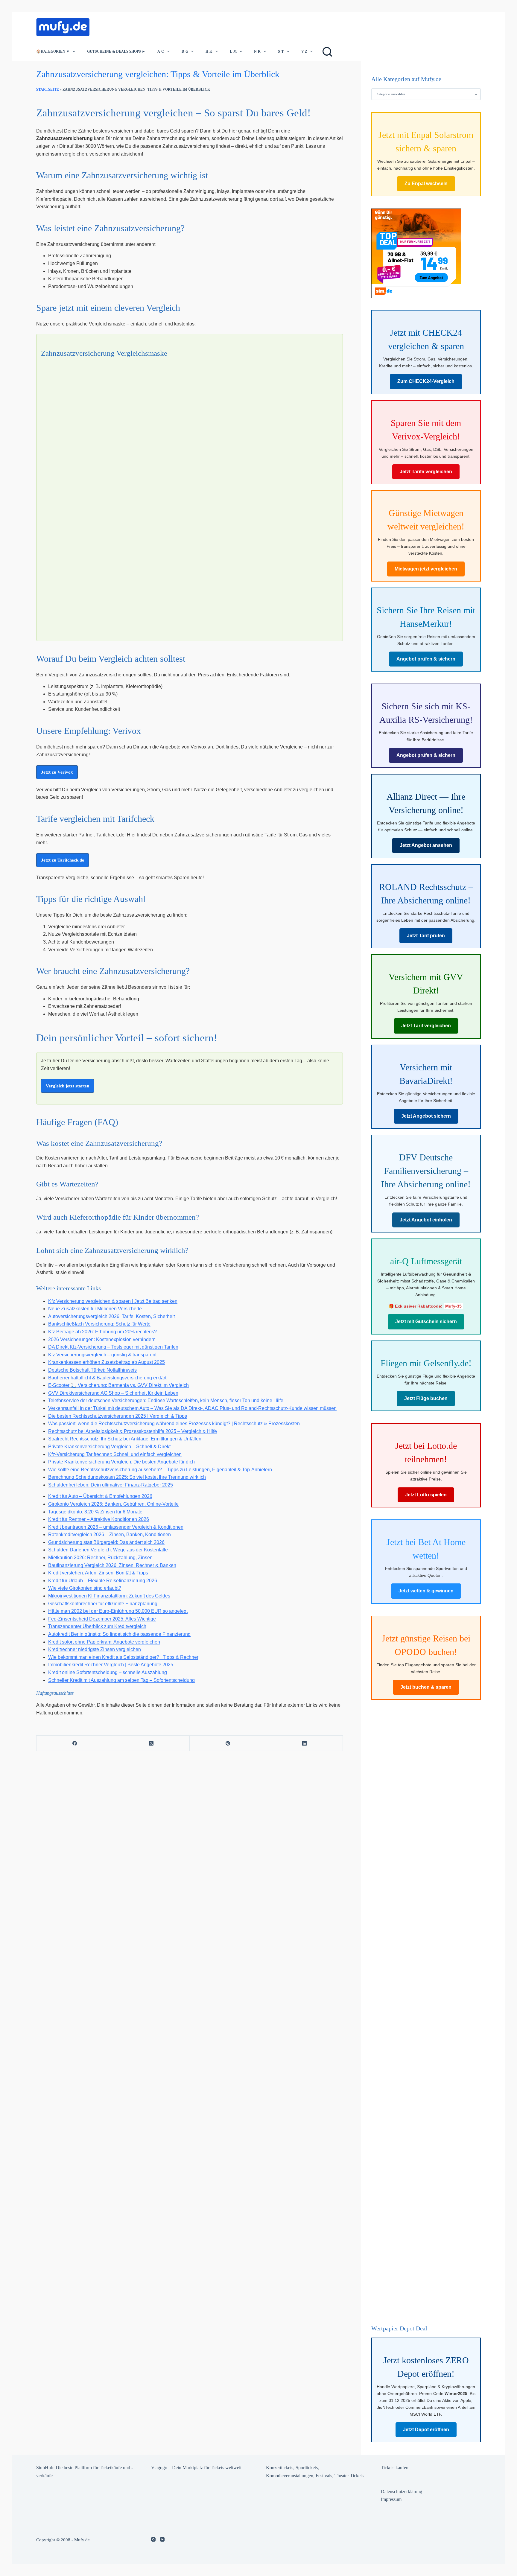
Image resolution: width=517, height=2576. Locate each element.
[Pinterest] (228, 1743)
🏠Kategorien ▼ (53, 51)
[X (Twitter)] (151, 1743)
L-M (233, 51)
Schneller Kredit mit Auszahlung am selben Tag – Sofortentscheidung (121, 1680)
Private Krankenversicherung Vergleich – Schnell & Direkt (109, 1447)
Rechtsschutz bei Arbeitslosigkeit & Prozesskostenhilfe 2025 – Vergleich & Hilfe (133, 1431)
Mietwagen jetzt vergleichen (426, 569)
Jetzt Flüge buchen (426, 1399)
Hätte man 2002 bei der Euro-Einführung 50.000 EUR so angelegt (118, 1611)
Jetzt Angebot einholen (426, 1220)
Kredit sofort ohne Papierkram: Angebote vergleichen (104, 1642)
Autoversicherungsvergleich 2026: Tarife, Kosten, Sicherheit (111, 1316)
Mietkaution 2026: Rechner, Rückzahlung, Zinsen (100, 1558)
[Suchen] (327, 52)
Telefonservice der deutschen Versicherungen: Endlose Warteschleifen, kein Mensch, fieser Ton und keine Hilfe (166, 1400)
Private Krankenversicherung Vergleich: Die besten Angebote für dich (121, 1462)
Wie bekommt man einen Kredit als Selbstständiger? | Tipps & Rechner (123, 1657)
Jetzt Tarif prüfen (426, 936)
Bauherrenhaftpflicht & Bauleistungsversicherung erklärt (107, 1378)
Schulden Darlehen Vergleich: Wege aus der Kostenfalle (108, 1550)
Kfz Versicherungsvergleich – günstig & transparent (102, 1355)
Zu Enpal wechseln (426, 184)
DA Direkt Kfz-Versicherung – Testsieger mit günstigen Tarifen (113, 1347)
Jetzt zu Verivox (57, 772)
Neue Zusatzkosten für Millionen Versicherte (95, 1309)
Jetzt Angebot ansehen (426, 846)
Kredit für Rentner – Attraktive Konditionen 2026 (99, 1519)
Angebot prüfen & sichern (426, 659)
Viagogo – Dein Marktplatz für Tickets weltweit (196, 2468)
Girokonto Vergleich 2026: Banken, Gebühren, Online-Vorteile (113, 1504)
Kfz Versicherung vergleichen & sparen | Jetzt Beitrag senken (113, 1301)
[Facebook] (75, 1743)
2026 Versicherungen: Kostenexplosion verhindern (102, 1339)
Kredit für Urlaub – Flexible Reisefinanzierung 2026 (103, 1581)
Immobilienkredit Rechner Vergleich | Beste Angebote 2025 (111, 1665)
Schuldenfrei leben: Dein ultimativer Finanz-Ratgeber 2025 (111, 1485)
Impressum (391, 2499)
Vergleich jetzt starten (67, 1086)
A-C (161, 51)
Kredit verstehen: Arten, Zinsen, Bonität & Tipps (98, 1573)
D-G (185, 51)
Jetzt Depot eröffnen (426, 2430)
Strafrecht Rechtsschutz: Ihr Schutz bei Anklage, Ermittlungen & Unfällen (125, 1439)
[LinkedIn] (305, 1743)
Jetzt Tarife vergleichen (426, 472)
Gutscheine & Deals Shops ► (116, 51)
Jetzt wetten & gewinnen (426, 1591)
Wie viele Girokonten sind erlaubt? (85, 1588)
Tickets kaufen (395, 2468)
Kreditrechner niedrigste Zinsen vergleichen (95, 1649)
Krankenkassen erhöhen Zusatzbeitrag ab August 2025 (107, 1362)
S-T (281, 51)
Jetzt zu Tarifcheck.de (63, 860)
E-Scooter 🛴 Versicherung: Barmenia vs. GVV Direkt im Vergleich (118, 1385)
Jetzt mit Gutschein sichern (426, 1322)
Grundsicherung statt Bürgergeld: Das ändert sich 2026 (106, 1542)
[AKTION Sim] (416, 253)
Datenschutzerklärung (402, 2491)
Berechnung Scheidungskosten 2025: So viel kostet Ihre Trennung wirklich (127, 1477)
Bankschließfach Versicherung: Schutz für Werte (99, 1324)
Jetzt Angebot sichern (426, 1116)
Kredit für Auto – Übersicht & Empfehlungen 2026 (100, 1496)
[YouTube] (162, 2539)
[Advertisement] (204, 25)
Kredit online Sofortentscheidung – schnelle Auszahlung (108, 1672)
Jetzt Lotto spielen (426, 1495)
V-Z (304, 51)
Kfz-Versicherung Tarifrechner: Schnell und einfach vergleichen (115, 1454)
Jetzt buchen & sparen (426, 1687)
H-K (209, 51)
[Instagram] (153, 2539)
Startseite (48, 89)
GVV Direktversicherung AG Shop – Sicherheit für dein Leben (113, 1393)
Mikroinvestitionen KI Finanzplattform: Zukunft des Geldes (109, 1596)
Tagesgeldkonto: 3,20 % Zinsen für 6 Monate (95, 1512)
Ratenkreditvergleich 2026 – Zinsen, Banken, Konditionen (110, 1535)
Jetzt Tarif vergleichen (426, 1026)
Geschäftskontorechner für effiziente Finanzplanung (103, 1604)
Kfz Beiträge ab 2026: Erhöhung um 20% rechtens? (102, 1332)
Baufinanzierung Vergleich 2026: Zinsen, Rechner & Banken (112, 1565)
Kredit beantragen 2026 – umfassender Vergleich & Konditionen (116, 1527)
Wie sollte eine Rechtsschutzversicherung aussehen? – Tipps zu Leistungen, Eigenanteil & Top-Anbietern (160, 1470)
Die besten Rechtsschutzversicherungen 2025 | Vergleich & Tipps (118, 1416)
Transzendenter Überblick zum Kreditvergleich (97, 1626)
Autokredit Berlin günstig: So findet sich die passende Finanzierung (119, 1634)
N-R (257, 51)
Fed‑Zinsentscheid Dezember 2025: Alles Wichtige (102, 1619)
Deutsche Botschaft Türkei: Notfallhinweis (92, 1370)
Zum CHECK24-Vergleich (426, 382)
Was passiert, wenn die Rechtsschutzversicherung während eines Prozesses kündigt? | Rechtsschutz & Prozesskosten (174, 1424)
